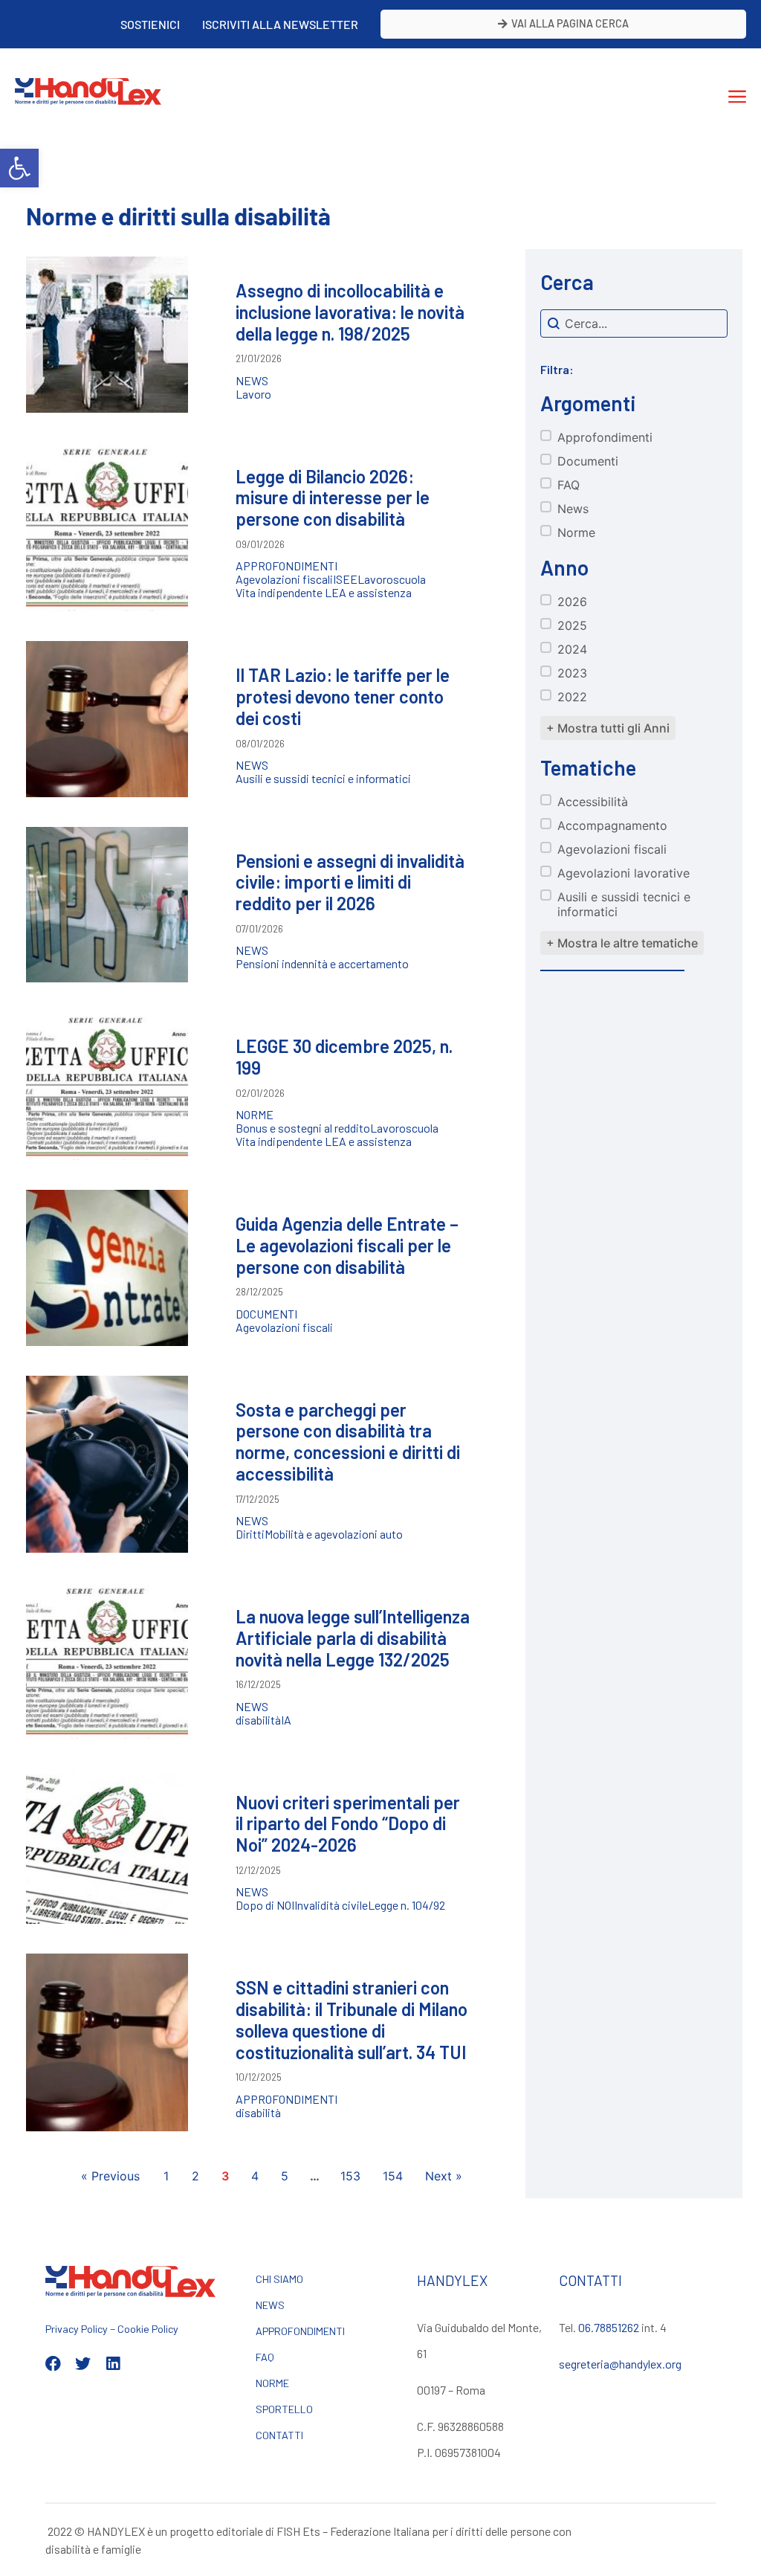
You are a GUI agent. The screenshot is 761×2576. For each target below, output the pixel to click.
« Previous (110, 2176)
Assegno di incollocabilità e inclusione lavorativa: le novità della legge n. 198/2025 (350, 312)
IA (286, 1720)
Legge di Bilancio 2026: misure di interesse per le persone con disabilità (333, 498)
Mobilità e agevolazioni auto (334, 1534)
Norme (255, 1115)
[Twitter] (83, 2364)
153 (350, 2176)
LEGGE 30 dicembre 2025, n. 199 (344, 1057)
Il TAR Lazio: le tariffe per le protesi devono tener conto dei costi (343, 696)
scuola (409, 579)
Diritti (250, 1534)
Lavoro (253, 394)
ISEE (345, 579)
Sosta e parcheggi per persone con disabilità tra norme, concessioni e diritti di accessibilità (348, 1442)
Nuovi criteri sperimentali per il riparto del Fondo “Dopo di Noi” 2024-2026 (348, 1824)
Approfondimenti (286, 566)
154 (393, 2176)
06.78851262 (609, 2327)
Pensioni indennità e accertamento (322, 964)
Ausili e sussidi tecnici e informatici (323, 779)
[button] (19, 168)
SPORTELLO (284, 2409)
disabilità (258, 1720)
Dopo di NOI (265, 1905)
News (252, 381)
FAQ (265, 2357)
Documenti (266, 1314)
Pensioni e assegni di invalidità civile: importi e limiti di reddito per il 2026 (350, 882)
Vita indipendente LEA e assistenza (324, 593)
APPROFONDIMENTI (300, 2331)
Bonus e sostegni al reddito (303, 1128)
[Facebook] (53, 2364)
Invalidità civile (331, 1905)
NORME (272, 2383)
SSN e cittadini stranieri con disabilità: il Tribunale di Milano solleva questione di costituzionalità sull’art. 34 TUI (352, 2019)
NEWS (270, 2305)
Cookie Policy (148, 2329)
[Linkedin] (113, 2364)
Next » (444, 2176)
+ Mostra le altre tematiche (622, 943)
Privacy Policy (77, 2329)
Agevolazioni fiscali (284, 579)
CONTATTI (279, 2435)
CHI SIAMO (279, 2279)
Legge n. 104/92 (407, 1905)
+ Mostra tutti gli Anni (608, 728)
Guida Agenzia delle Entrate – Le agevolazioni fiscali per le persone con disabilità (347, 1245)
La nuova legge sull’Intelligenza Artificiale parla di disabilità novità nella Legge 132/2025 (353, 1638)
